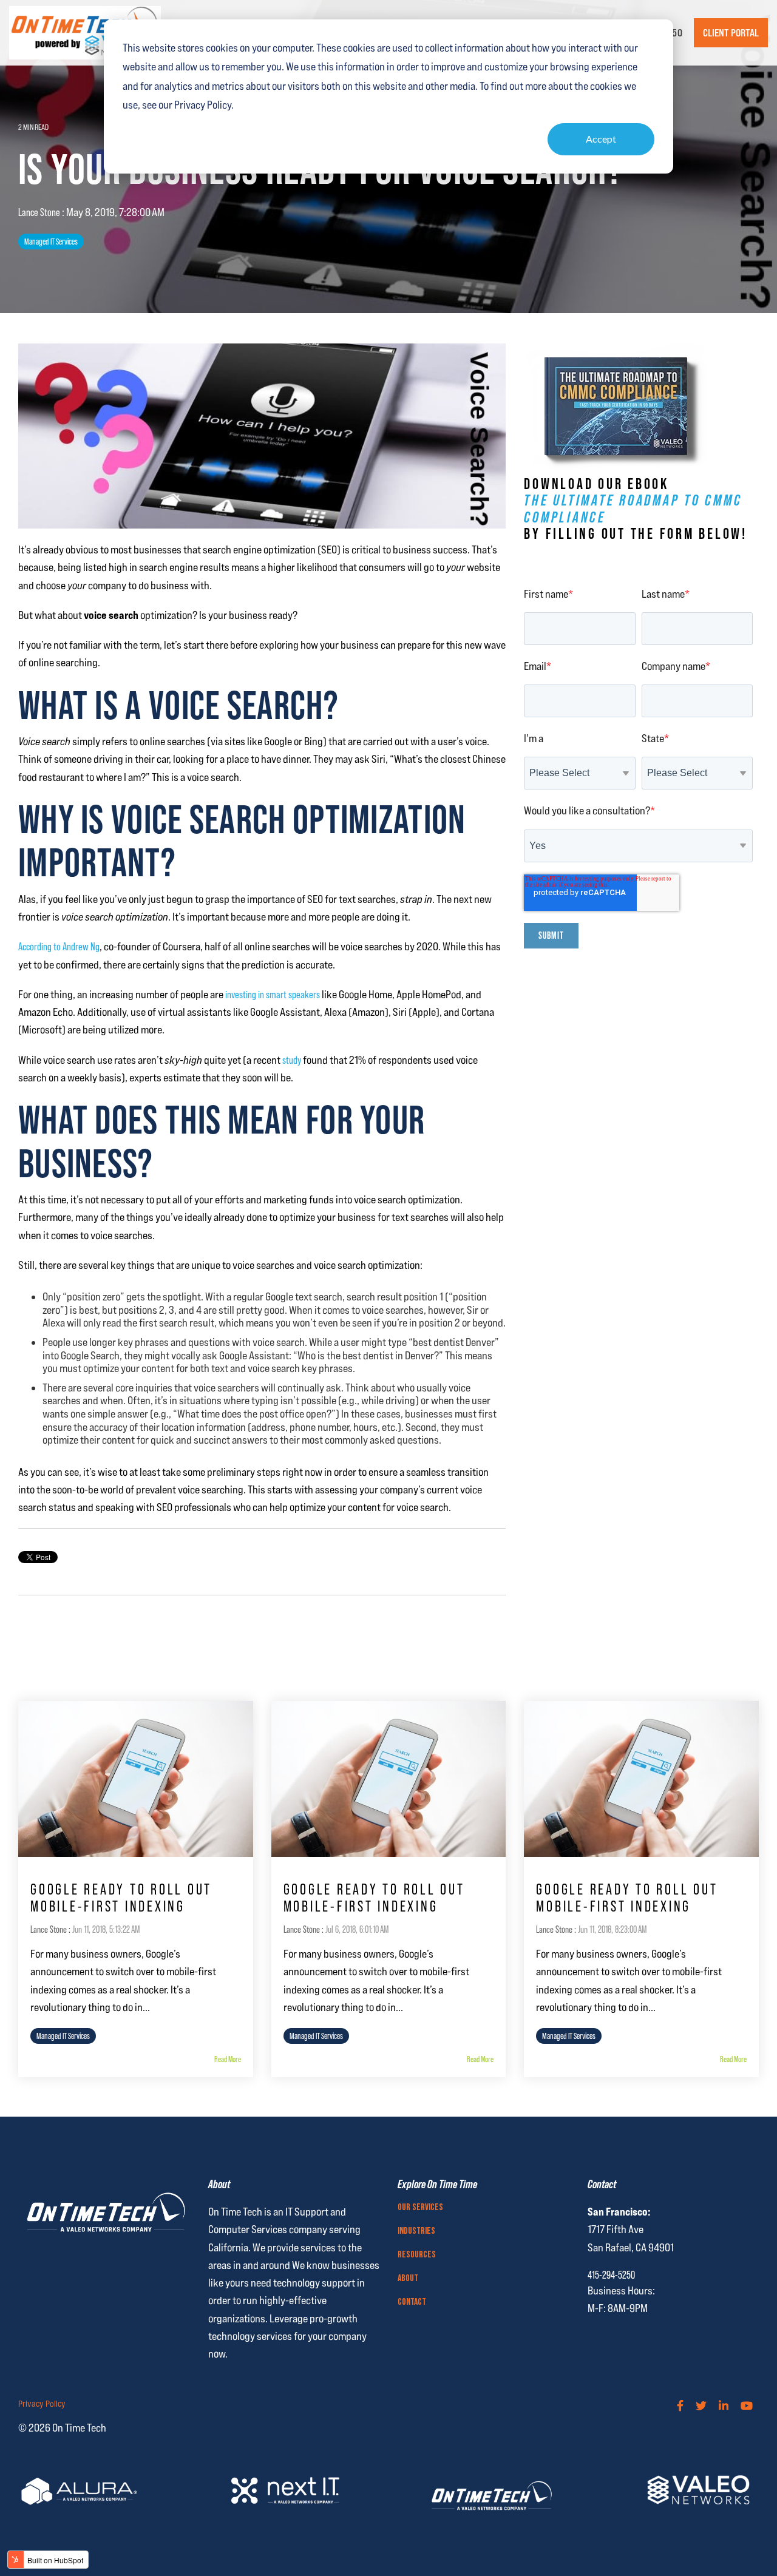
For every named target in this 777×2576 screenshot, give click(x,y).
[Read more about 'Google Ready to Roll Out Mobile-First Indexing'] (136, 1779)
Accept (601, 139)
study (292, 1060)
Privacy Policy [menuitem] (42, 2404)
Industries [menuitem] (416, 2231)
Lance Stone (40, 212)
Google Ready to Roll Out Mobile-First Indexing (121, 1898)
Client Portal (731, 33)
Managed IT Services (51, 242)
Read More (228, 2059)
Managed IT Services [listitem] (63, 2036)
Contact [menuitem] (412, 2302)
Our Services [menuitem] (420, 2208)
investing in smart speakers (273, 994)
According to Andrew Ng (59, 946)
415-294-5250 (611, 2275)
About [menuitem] (408, 2279)
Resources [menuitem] (417, 2255)
